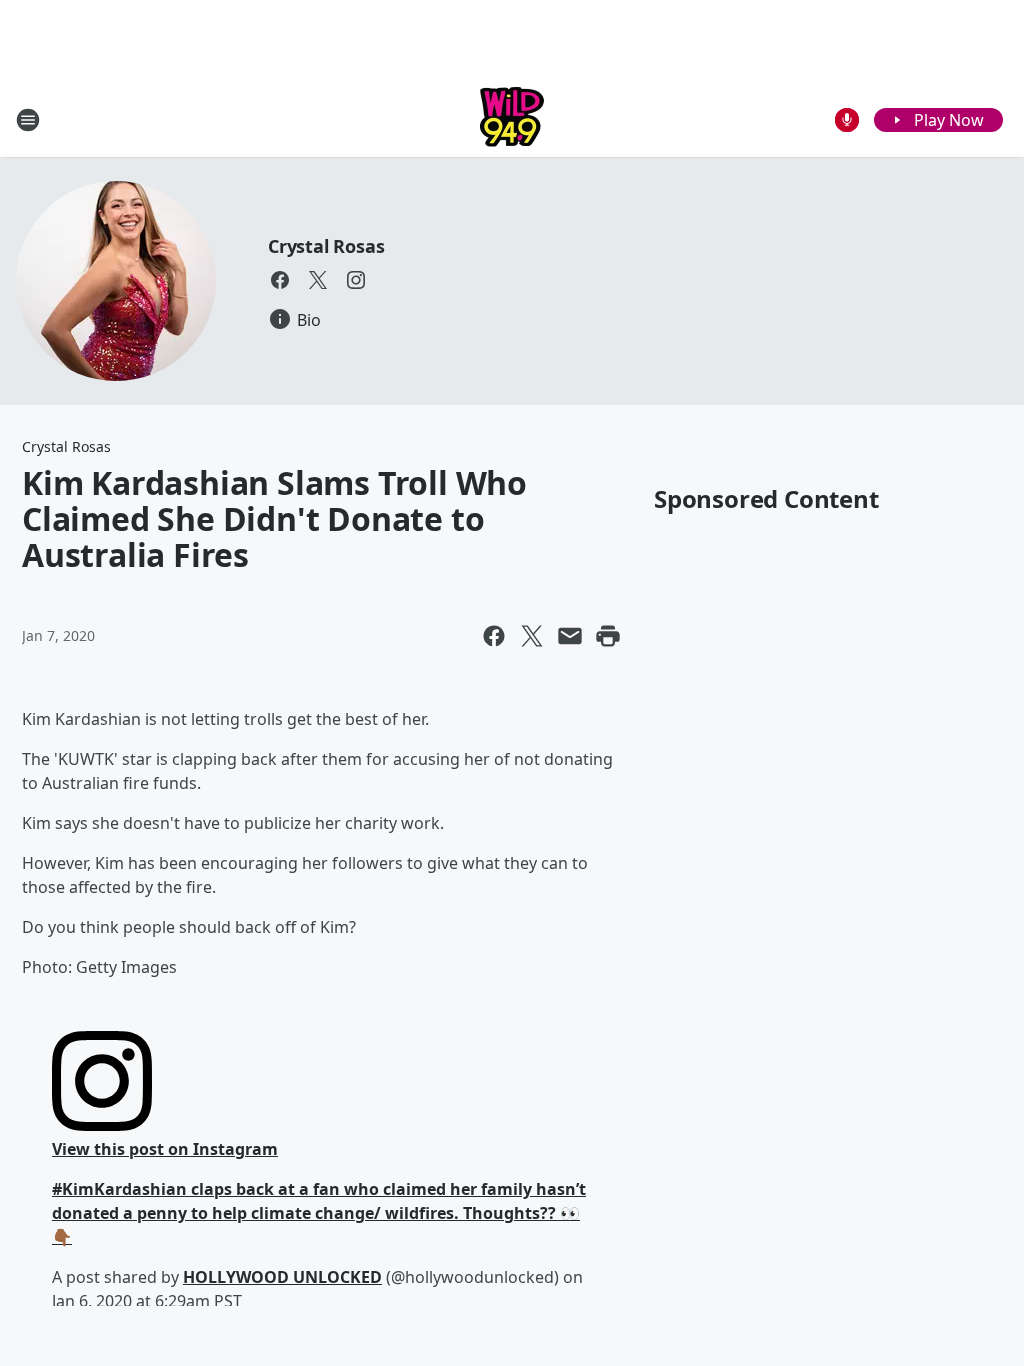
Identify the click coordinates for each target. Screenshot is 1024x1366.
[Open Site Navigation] (28, 120)
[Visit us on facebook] (280, 280)
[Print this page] (608, 636)
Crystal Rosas (326, 246)
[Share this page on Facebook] (494, 636)
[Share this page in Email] (570, 636)
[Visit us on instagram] (356, 280)
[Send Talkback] (847, 120)
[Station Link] (512, 119)
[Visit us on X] (318, 280)
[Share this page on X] (532, 636)
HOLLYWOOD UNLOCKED (282, 1277)
